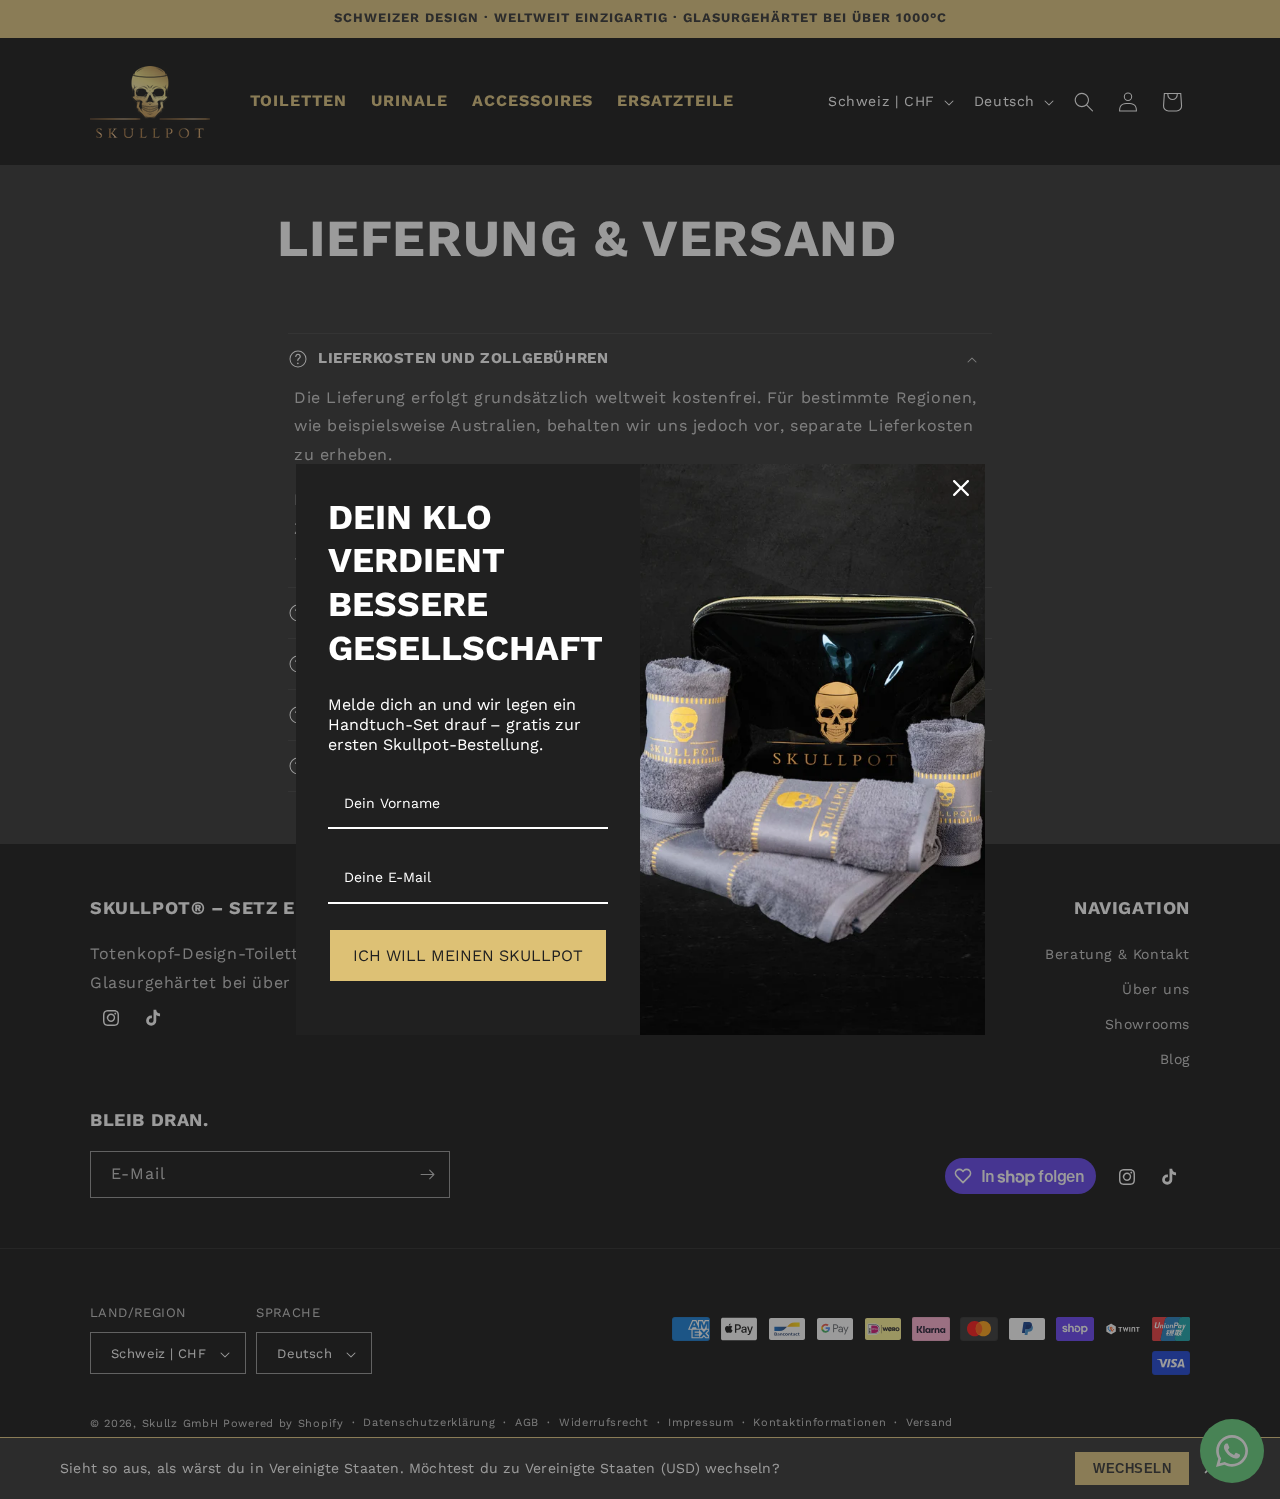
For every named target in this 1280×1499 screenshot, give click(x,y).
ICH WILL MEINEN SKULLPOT (468, 955)
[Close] (961, 488)
